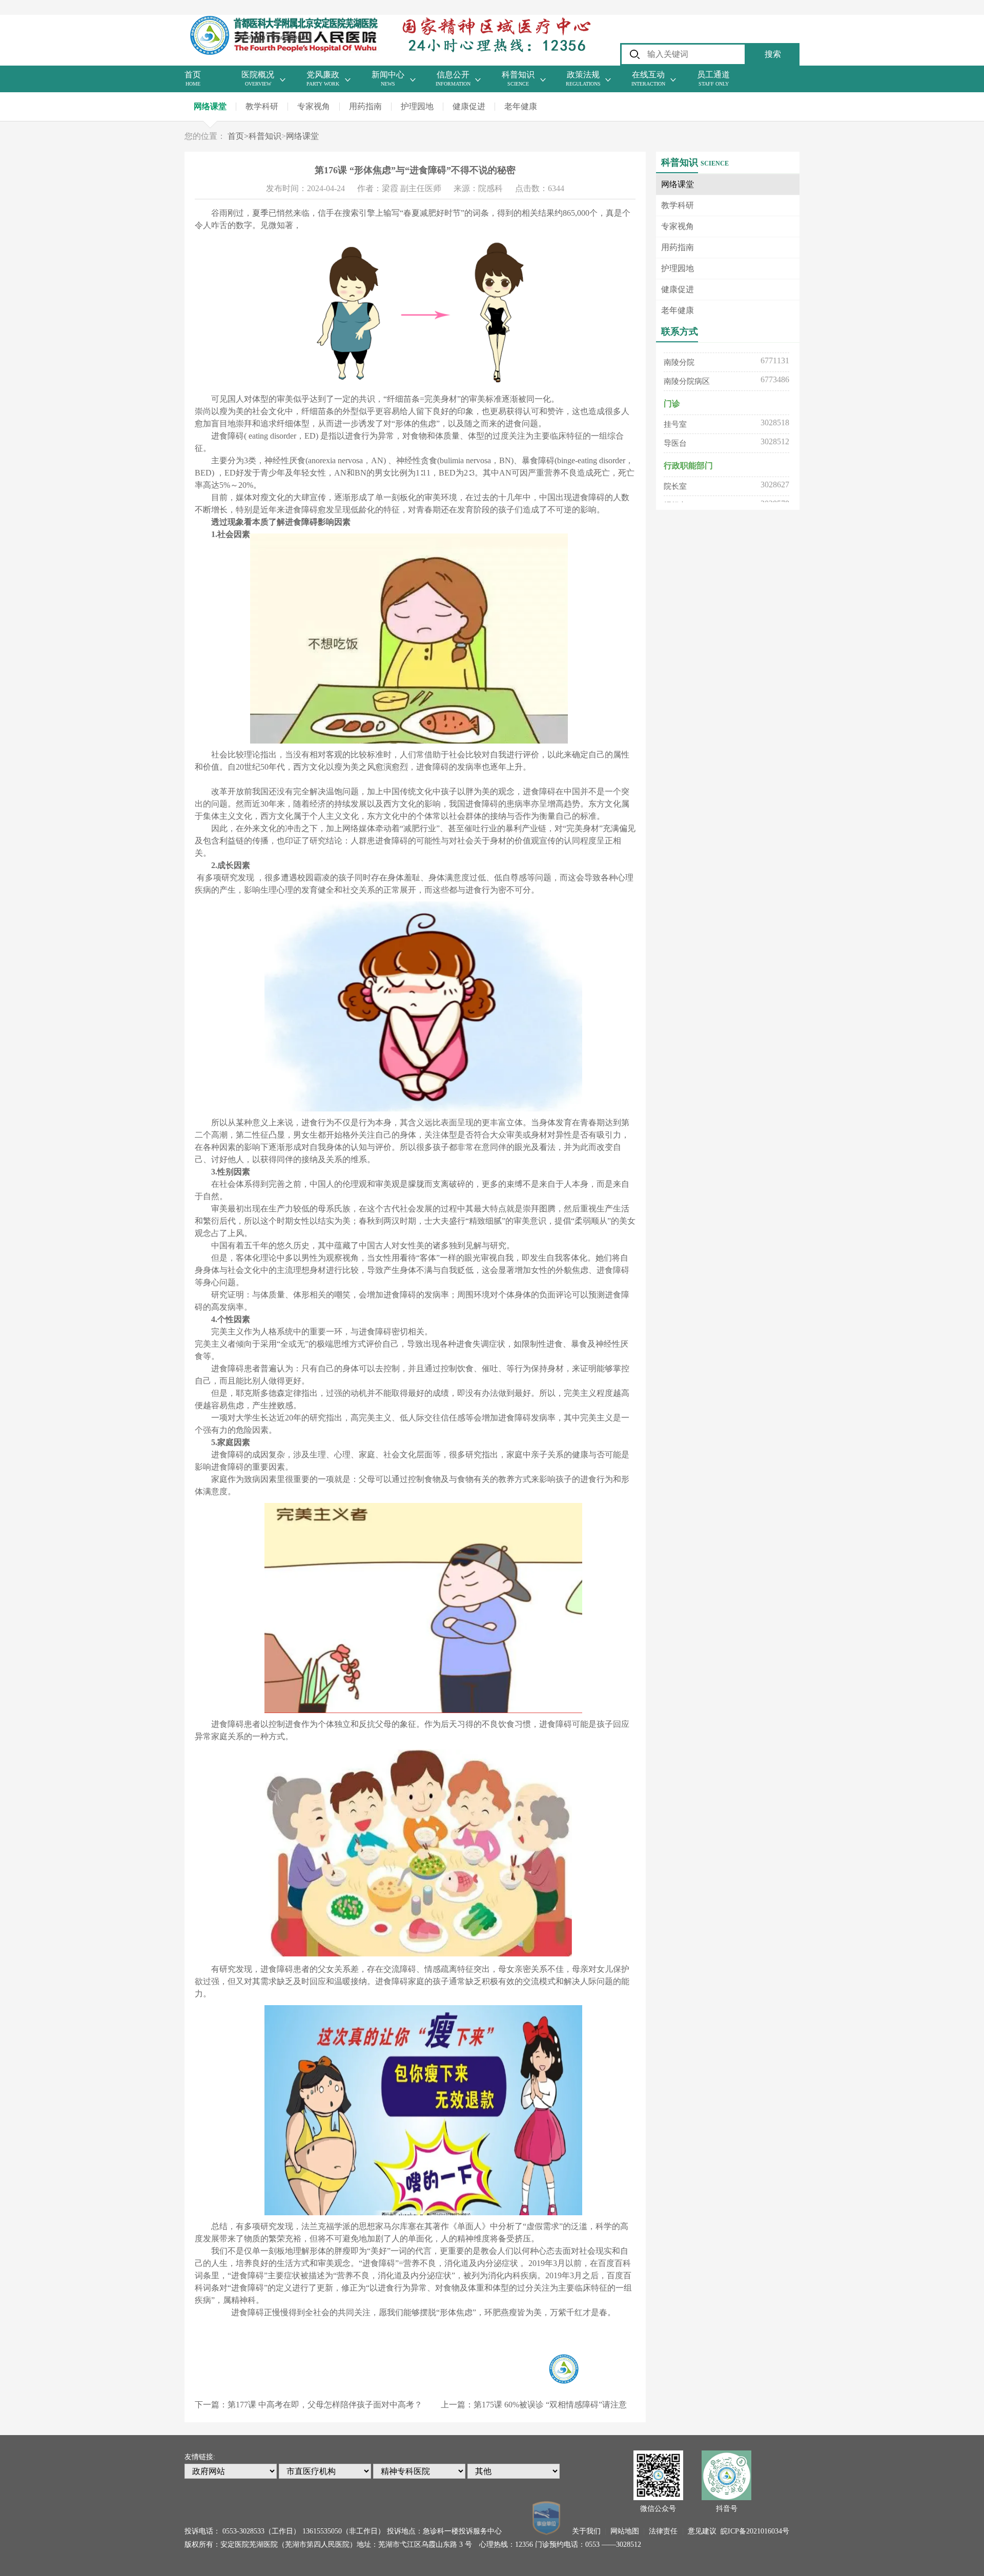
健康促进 (469, 106)
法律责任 (663, 2531)
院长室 (675, 445)
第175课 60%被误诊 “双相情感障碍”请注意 (550, 2405)
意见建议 (702, 2531)
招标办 (675, 464)
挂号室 (675, 383)
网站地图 (625, 2531)
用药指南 (365, 106)
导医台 (675, 402)
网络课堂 (210, 106)
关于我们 (586, 2531)
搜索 (773, 54)
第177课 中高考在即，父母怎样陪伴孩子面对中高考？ (325, 2405)
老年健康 (521, 106)
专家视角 (314, 106)
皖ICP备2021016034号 (755, 2531)
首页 (238, 136)
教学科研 (262, 106)
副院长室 (679, 483)
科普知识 (265, 136)
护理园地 (417, 106)
